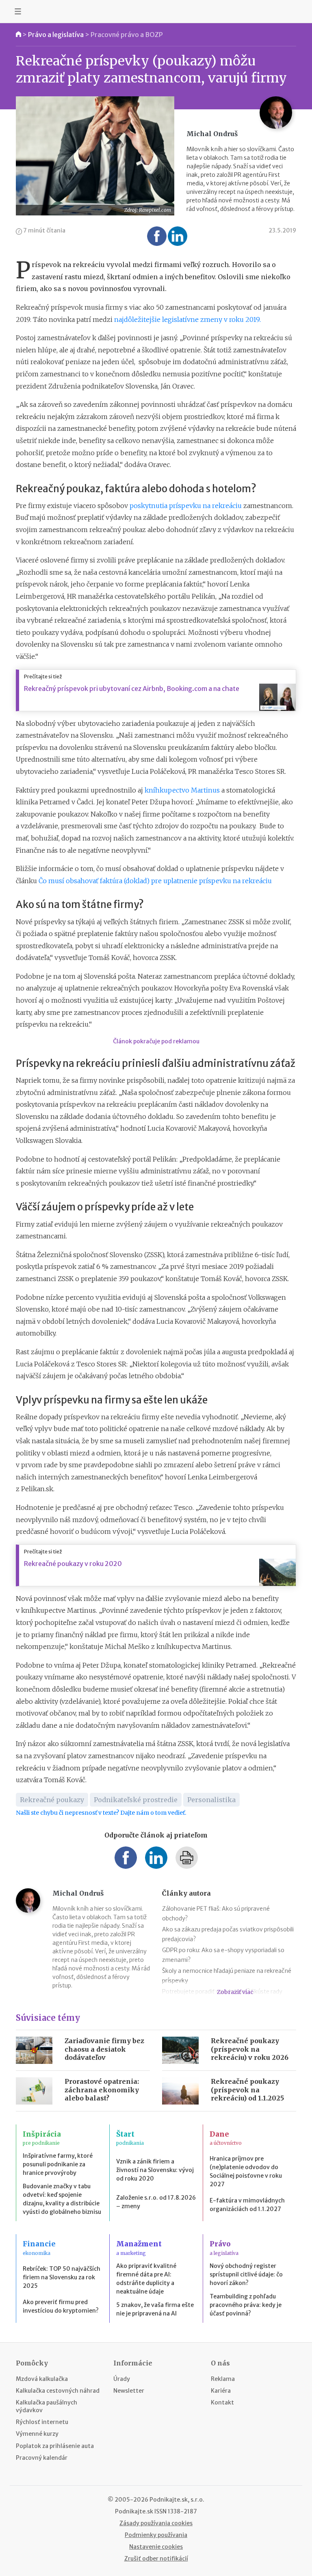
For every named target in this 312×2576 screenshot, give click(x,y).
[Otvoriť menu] (18, 11)
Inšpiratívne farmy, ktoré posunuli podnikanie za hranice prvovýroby (58, 2164)
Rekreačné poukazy (52, 1800)
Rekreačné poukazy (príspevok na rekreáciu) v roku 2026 (250, 2049)
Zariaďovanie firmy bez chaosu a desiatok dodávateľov (104, 2049)
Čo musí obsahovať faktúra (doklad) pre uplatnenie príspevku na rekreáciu (155, 881)
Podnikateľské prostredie (136, 1800)
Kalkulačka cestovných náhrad (58, 2391)
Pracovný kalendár (42, 2458)
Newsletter (129, 2391)
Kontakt (222, 2402)
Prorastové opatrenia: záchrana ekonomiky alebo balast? (102, 2090)
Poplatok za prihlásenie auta (55, 2446)
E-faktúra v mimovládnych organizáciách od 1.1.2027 (247, 2205)
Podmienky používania (156, 2535)
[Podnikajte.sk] (156, 11)
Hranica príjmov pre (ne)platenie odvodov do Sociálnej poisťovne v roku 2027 (246, 2171)
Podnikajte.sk (134, 2511)
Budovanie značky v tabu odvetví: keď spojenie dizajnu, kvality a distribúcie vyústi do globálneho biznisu (62, 2199)
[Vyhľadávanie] (294, 11)
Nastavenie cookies (156, 2547)
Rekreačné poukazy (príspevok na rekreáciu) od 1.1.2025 (247, 2090)
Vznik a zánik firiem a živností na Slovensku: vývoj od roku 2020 (155, 2170)
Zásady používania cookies (156, 2523)
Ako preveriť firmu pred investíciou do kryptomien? (61, 2306)
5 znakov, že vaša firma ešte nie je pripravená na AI (155, 2309)
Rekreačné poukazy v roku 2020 (73, 1564)
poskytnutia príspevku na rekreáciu (186, 506)
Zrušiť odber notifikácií (156, 2559)
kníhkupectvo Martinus (182, 790)
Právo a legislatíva (56, 35)
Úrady (122, 2379)
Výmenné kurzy (37, 2434)
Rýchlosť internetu (42, 2422)
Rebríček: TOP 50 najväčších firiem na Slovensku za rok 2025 (62, 2277)
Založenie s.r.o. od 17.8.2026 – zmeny (156, 2202)
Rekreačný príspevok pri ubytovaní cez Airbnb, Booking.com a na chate (132, 689)
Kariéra (221, 2391)
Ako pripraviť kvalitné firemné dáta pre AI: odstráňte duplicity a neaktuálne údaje (146, 2279)
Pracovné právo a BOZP (127, 35)
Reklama (223, 2379)
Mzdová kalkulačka (42, 2379)
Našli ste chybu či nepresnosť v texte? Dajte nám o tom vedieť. (101, 1813)
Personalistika (211, 1800)
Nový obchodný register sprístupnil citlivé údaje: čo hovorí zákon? (246, 2274)
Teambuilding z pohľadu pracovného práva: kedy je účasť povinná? (246, 2305)
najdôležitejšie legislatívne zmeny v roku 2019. (187, 319)
